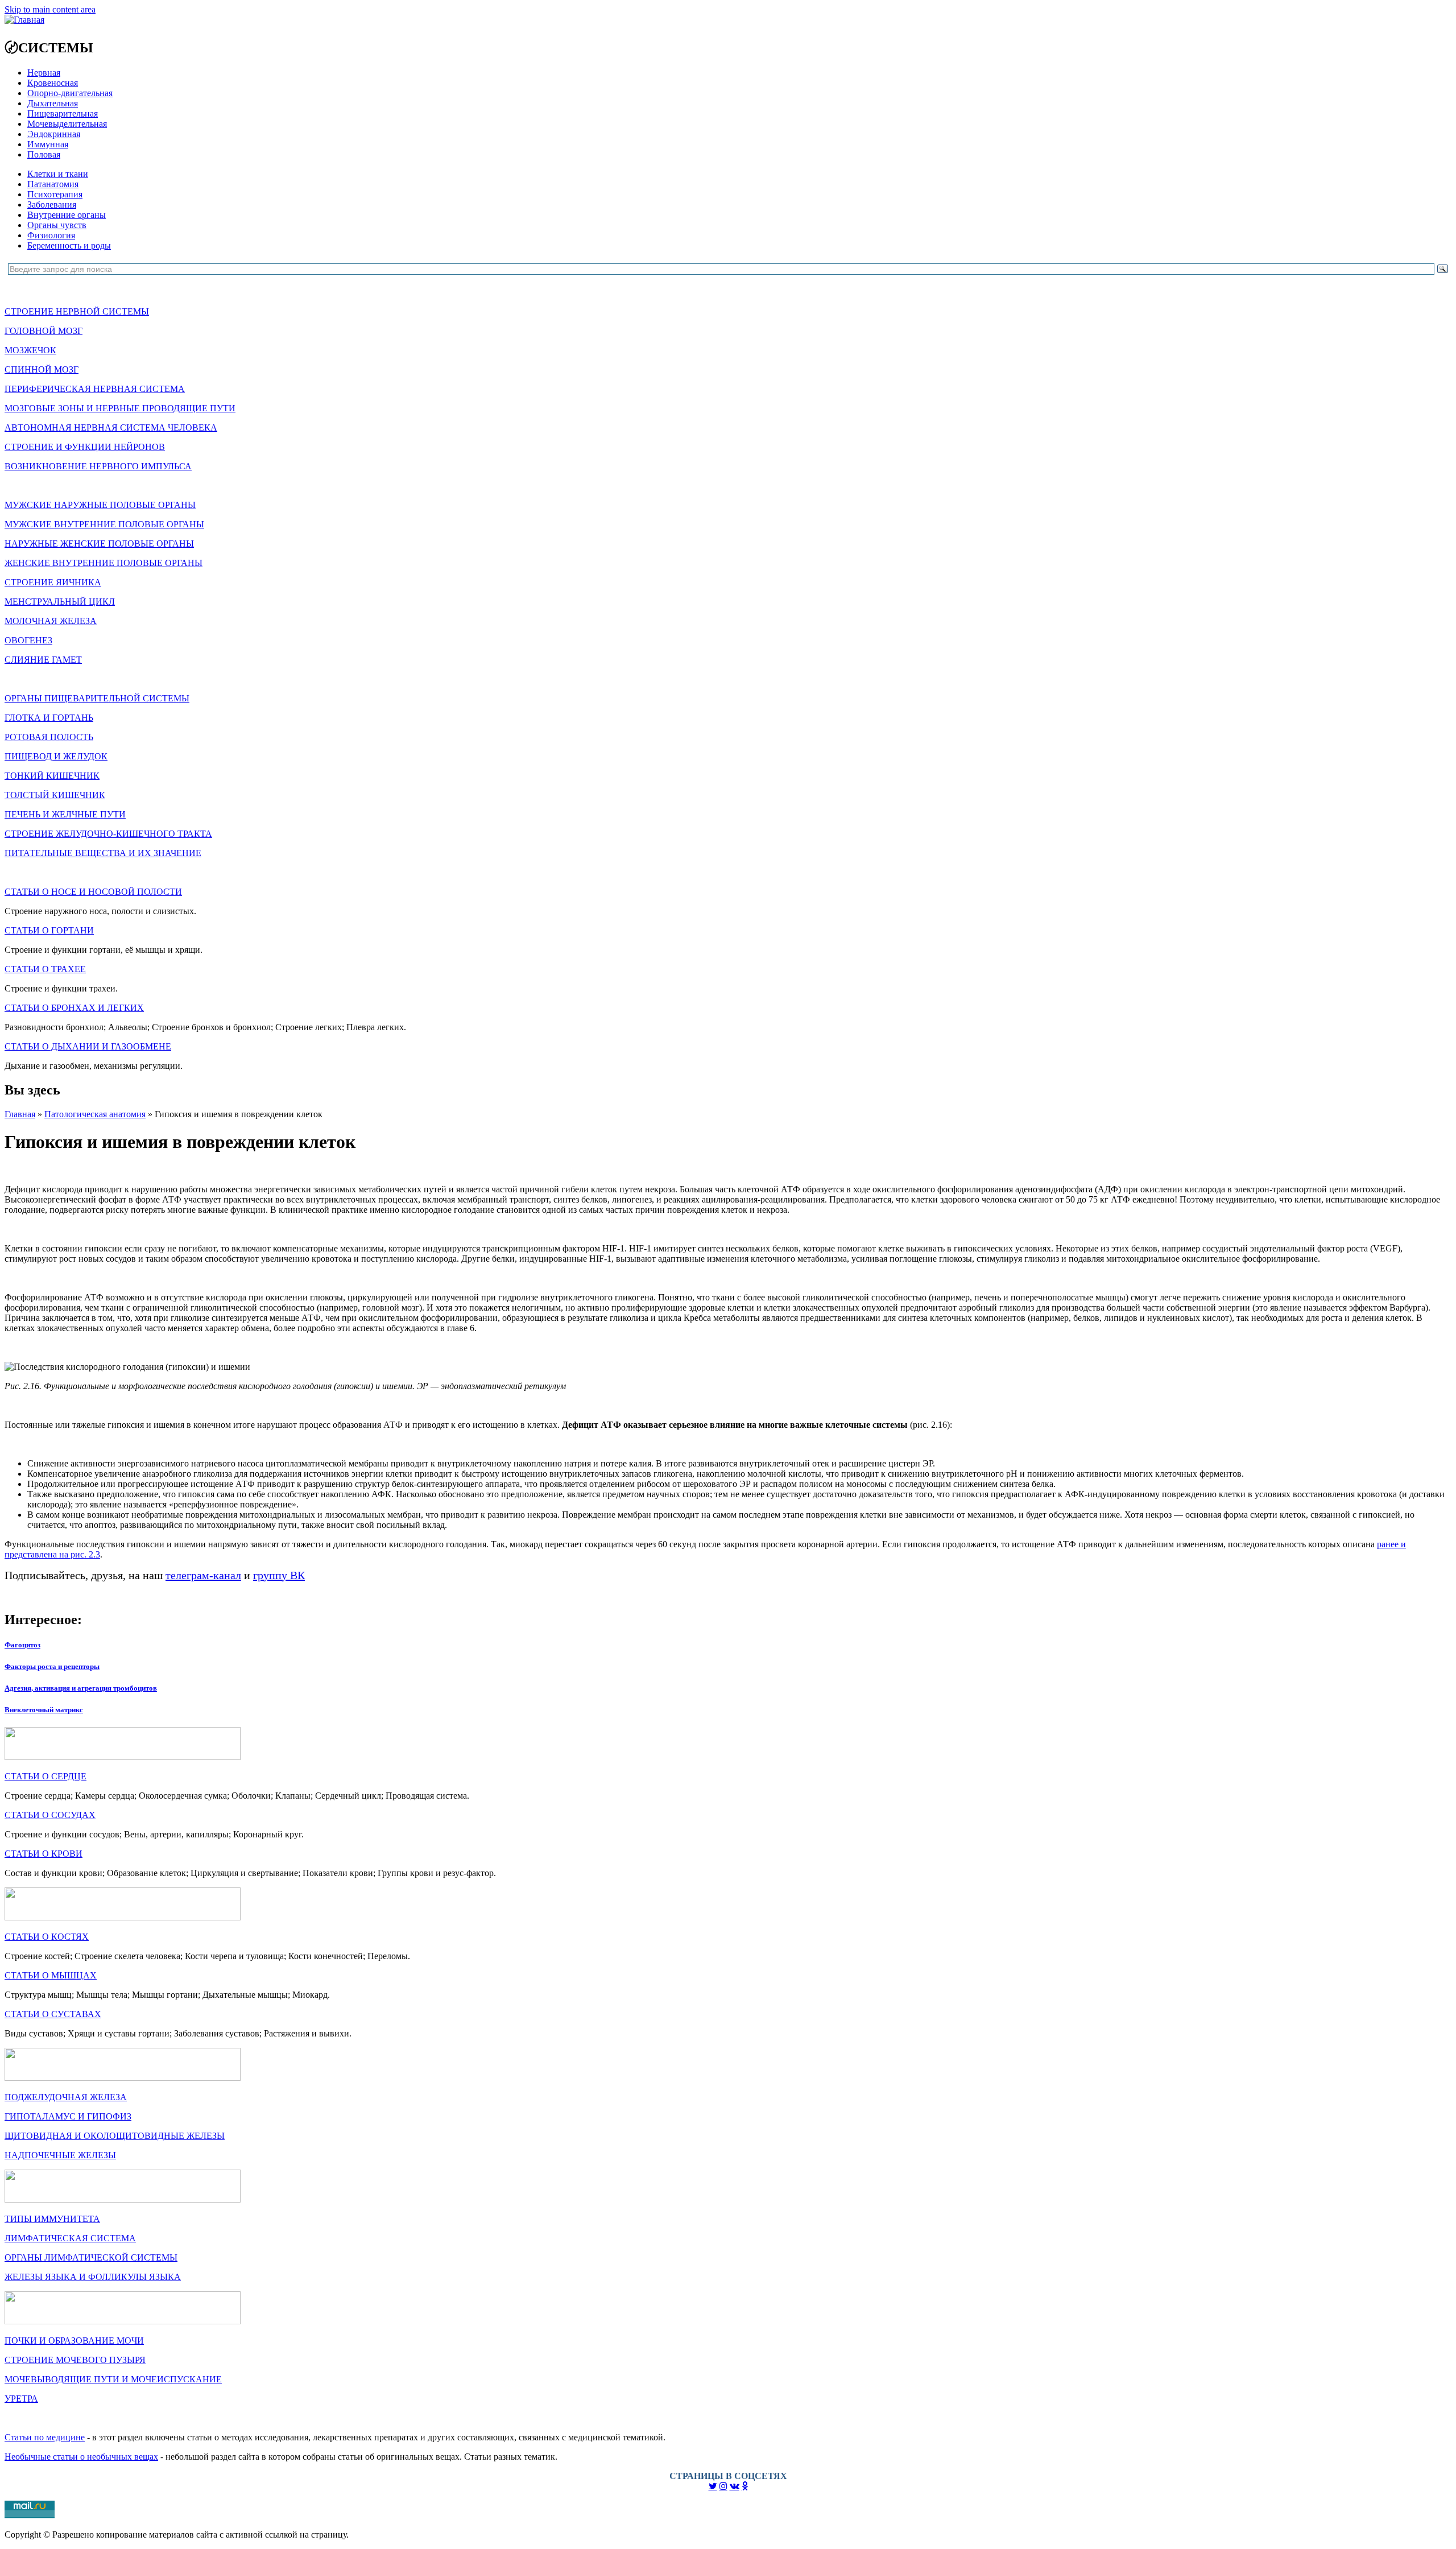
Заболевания (52, 205)
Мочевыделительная (67, 124)
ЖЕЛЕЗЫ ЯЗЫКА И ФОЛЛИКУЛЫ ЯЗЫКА (93, 2277)
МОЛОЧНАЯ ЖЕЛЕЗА (51, 621)
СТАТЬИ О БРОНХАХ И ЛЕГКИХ (74, 1008)
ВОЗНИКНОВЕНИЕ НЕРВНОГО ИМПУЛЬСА (98, 466)
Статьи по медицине (45, 2437)
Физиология (51, 235)
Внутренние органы (67, 215)
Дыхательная (53, 103)
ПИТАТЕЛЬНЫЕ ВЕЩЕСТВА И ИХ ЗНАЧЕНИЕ (103, 853)
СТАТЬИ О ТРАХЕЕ (45, 969)
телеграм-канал (203, 1575)
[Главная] (24, 20)
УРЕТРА (21, 2399)
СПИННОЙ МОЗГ (42, 369)
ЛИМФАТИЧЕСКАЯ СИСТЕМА (70, 2238)
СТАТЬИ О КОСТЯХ (47, 1937)
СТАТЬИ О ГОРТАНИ (49, 930)
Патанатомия (53, 184)
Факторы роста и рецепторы (52, 1666)
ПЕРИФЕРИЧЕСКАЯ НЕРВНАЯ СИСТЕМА (95, 389)
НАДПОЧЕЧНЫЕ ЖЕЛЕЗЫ (60, 2155)
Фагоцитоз (22, 1645)
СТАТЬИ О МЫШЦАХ (51, 1975)
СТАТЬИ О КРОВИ (44, 1854)
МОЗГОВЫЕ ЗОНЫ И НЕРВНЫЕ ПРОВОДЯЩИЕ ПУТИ (120, 408)
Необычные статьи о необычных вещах (81, 2457)
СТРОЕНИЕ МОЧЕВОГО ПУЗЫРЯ (75, 2360)
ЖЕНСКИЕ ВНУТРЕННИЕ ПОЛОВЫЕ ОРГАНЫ (104, 563)
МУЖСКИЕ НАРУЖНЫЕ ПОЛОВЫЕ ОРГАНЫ (100, 505)
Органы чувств (57, 225)
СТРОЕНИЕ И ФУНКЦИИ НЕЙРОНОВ (85, 447)
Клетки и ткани (58, 174)
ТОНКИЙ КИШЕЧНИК (52, 776)
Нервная (44, 73)
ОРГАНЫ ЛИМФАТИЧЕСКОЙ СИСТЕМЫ (91, 2257)
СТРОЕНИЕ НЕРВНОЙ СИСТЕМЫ (77, 311)
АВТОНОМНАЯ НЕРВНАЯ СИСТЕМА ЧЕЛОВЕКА (111, 427)
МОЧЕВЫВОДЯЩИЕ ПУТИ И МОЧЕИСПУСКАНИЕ (113, 2379)
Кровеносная (53, 83)
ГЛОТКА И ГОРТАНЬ (49, 718)
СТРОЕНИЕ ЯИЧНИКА (53, 582)
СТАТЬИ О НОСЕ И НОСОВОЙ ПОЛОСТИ (93, 892)
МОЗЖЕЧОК (30, 350)
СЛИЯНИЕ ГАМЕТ (43, 660)
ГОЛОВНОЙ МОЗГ (44, 331)
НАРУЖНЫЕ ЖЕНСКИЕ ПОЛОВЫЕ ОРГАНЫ (99, 544)
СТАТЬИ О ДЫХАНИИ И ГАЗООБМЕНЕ (88, 1046)
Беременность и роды (69, 245)
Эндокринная (54, 134)
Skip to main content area (50, 9)
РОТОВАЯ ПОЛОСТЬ (49, 737)
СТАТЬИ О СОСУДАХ (50, 1815)
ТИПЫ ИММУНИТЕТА (52, 2219)
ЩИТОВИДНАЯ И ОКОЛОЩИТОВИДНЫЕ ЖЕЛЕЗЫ (115, 2136)
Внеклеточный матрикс (44, 1710)
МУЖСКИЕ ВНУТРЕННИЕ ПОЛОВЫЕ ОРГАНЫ (104, 524)
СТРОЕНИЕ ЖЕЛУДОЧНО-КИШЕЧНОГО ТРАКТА (108, 834)
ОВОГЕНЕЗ (28, 640)
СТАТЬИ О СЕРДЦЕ (45, 1776)
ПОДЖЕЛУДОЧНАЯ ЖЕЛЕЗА (66, 2097)
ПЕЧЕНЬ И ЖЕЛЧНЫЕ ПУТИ (65, 814)
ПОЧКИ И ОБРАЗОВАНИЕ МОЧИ (74, 2341)
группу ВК (279, 1575)
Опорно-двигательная (70, 93)
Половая (44, 154)
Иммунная (48, 144)
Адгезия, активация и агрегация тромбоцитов (81, 1688)
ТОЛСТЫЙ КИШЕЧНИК (55, 795)
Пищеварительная (63, 113)
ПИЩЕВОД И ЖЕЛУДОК (56, 756)
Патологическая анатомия (95, 1114)
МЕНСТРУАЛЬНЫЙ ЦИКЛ (60, 602)
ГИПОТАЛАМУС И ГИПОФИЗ (68, 2116)
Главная (20, 1114)
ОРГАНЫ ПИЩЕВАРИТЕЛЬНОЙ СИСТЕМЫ (97, 698)
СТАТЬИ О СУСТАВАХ (53, 2014)
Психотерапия (55, 194)
